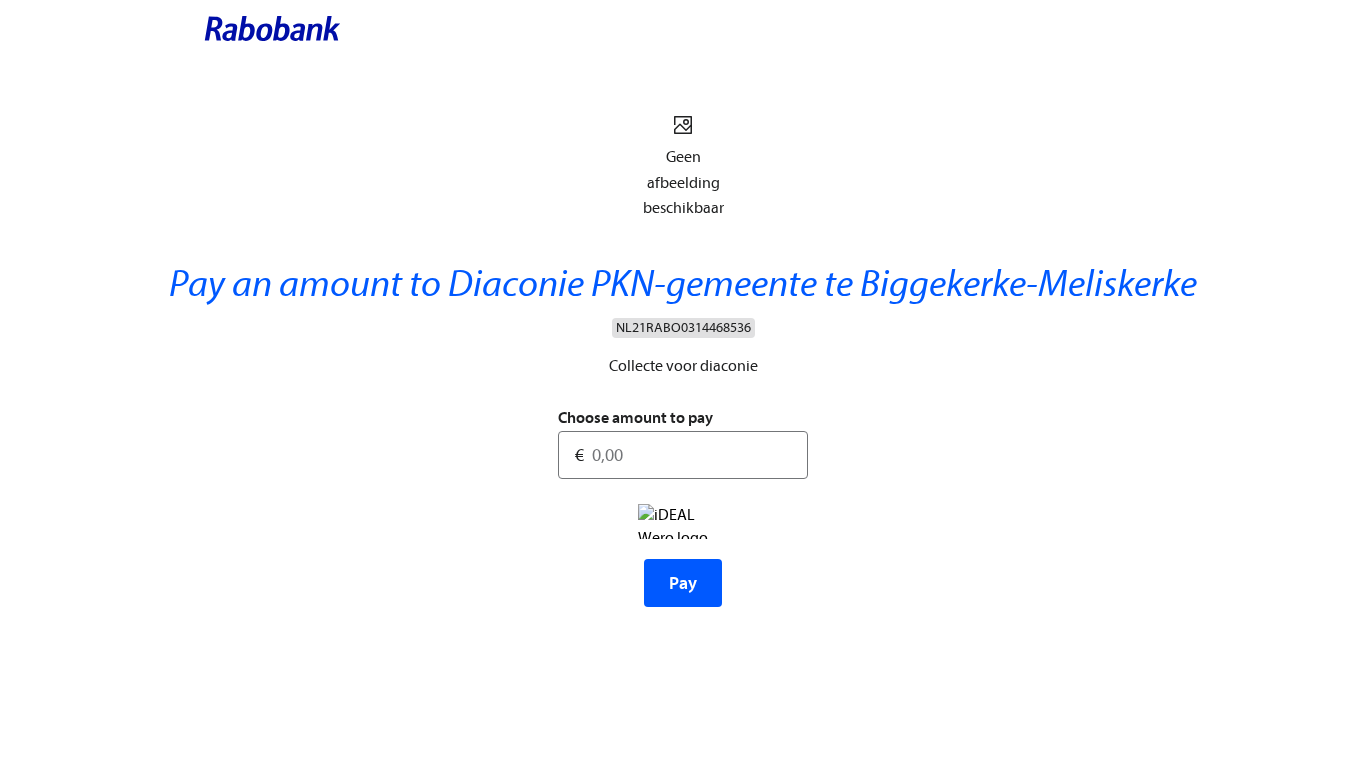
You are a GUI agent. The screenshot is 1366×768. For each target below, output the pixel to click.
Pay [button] (683, 583)
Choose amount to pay (635, 418)
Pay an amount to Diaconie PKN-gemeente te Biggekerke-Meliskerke (683, 284)
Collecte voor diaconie (683, 366)
